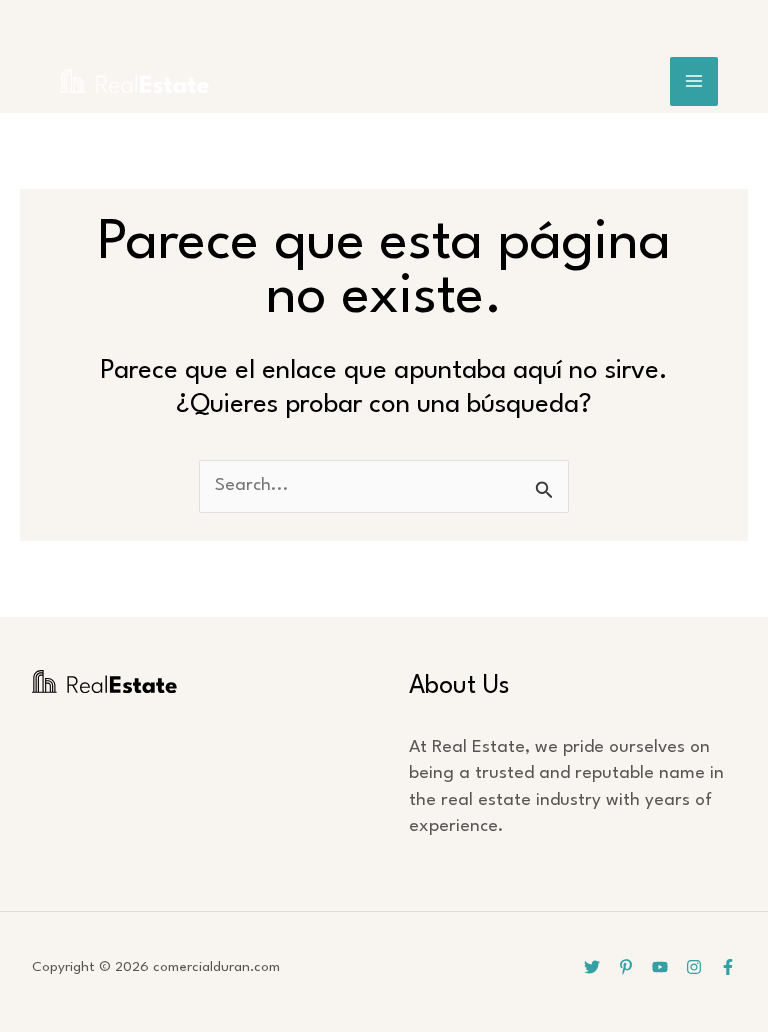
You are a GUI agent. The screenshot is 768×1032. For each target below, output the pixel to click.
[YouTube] (660, 967)
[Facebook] (728, 967)
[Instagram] (694, 967)
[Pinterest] (626, 967)
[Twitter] (592, 967)
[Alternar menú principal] (694, 81)
